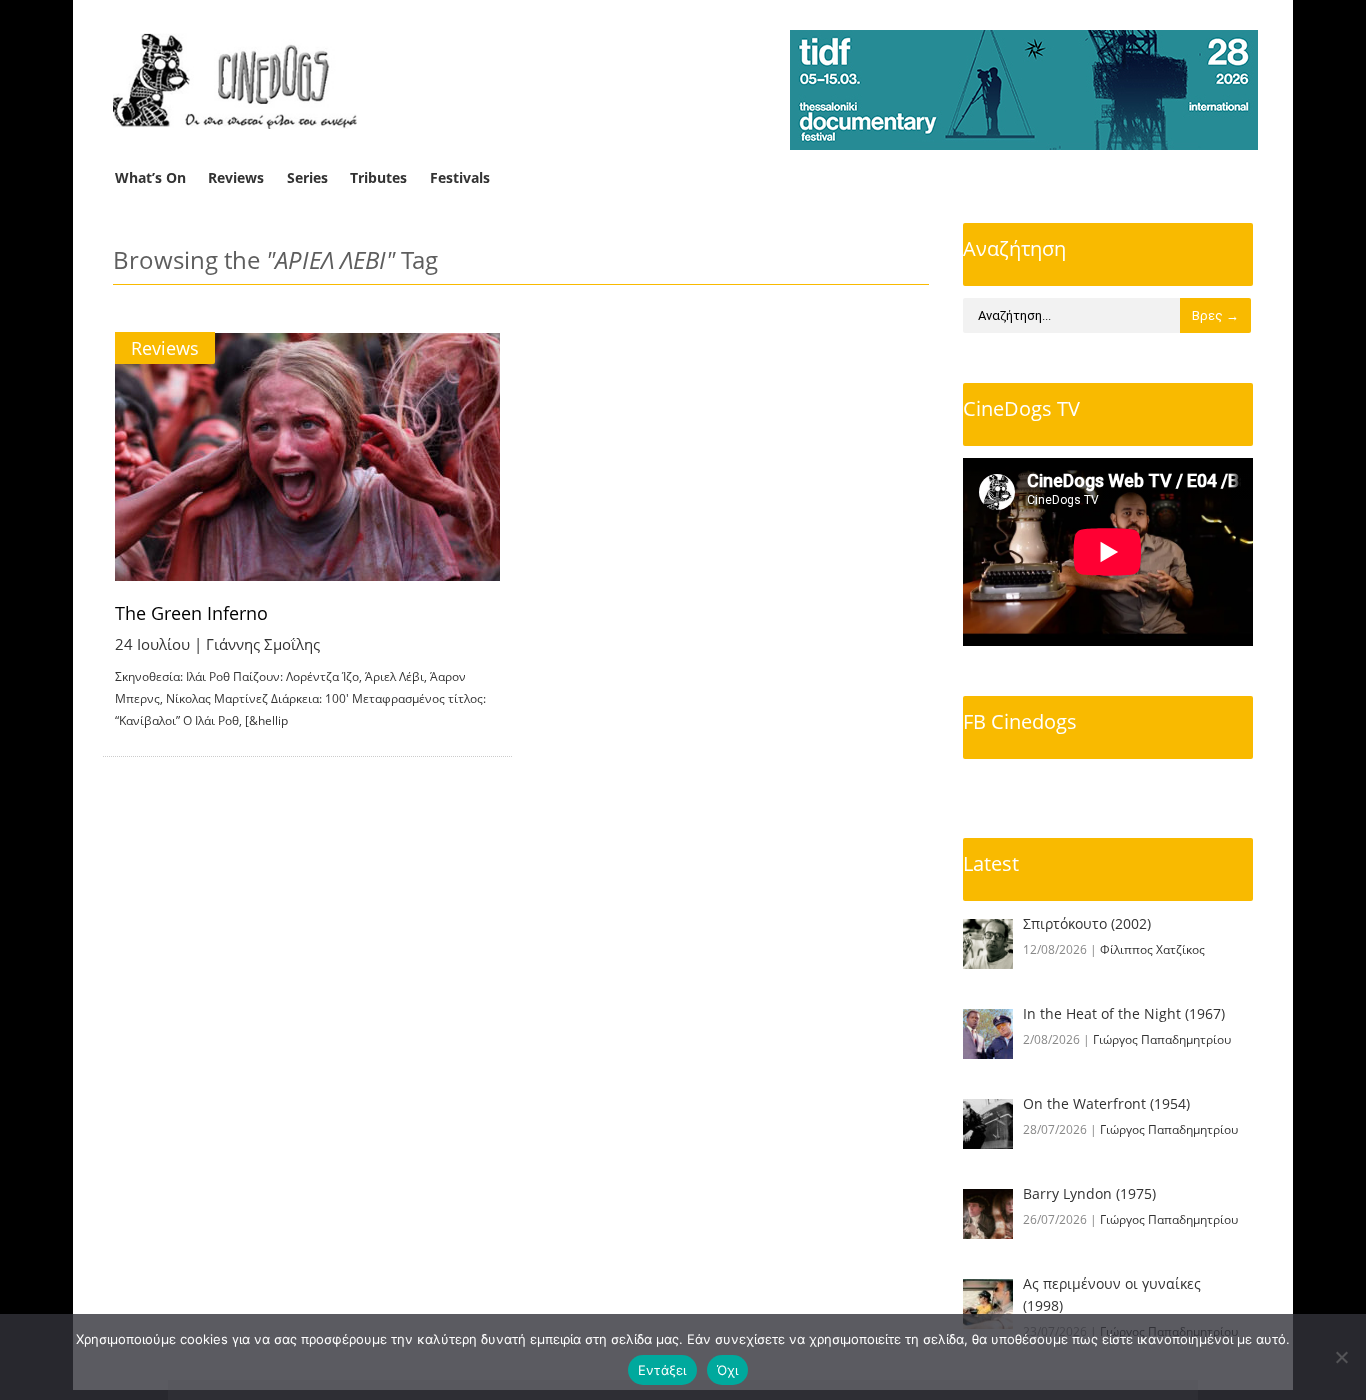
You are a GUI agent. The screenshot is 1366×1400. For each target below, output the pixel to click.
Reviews (236, 177)
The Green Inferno (191, 613)
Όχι (728, 1370)
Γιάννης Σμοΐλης (263, 644)
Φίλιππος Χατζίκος (1152, 949)
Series (307, 177)
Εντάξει (662, 1370)
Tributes (378, 177)
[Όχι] (1341, 1357)
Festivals (460, 177)
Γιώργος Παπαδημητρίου (1162, 1039)
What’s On (150, 177)
